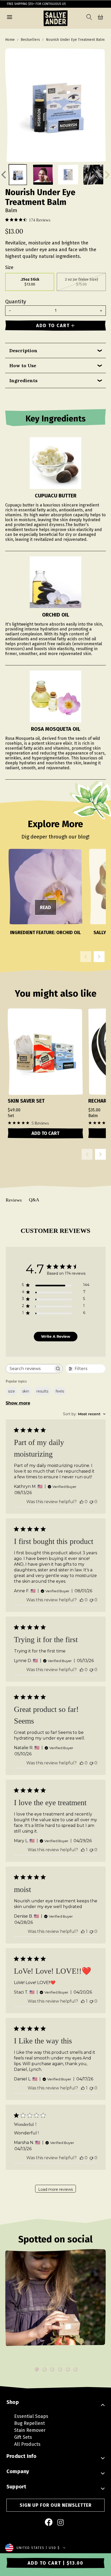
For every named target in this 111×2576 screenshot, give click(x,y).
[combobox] (84, 1414)
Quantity (16, 302)
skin (26, 1391)
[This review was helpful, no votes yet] (82, 1502)
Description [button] (23, 351)
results (42, 1391)
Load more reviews (55, 2189)
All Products (27, 2444)
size (11, 1391)
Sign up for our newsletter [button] (56, 2505)
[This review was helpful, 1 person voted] (83, 1850)
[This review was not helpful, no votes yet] (91, 1502)
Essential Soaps (31, 2416)
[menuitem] (49, 2523)
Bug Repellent (30, 2423)
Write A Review (56, 1336)
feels (60, 1391)
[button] (10, 18)
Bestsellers (30, 40)
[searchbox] (30, 1369)
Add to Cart (45, 1133)
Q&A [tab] (34, 1200)
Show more (18, 1403)
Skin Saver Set (26, 1101)
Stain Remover (30, 2430)
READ (46, 908)
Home (10, 40)
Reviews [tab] (14, 1200)
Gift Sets (23, 2437)
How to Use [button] (23, 366)
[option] (55, 2306)
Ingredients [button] (23, 380)
